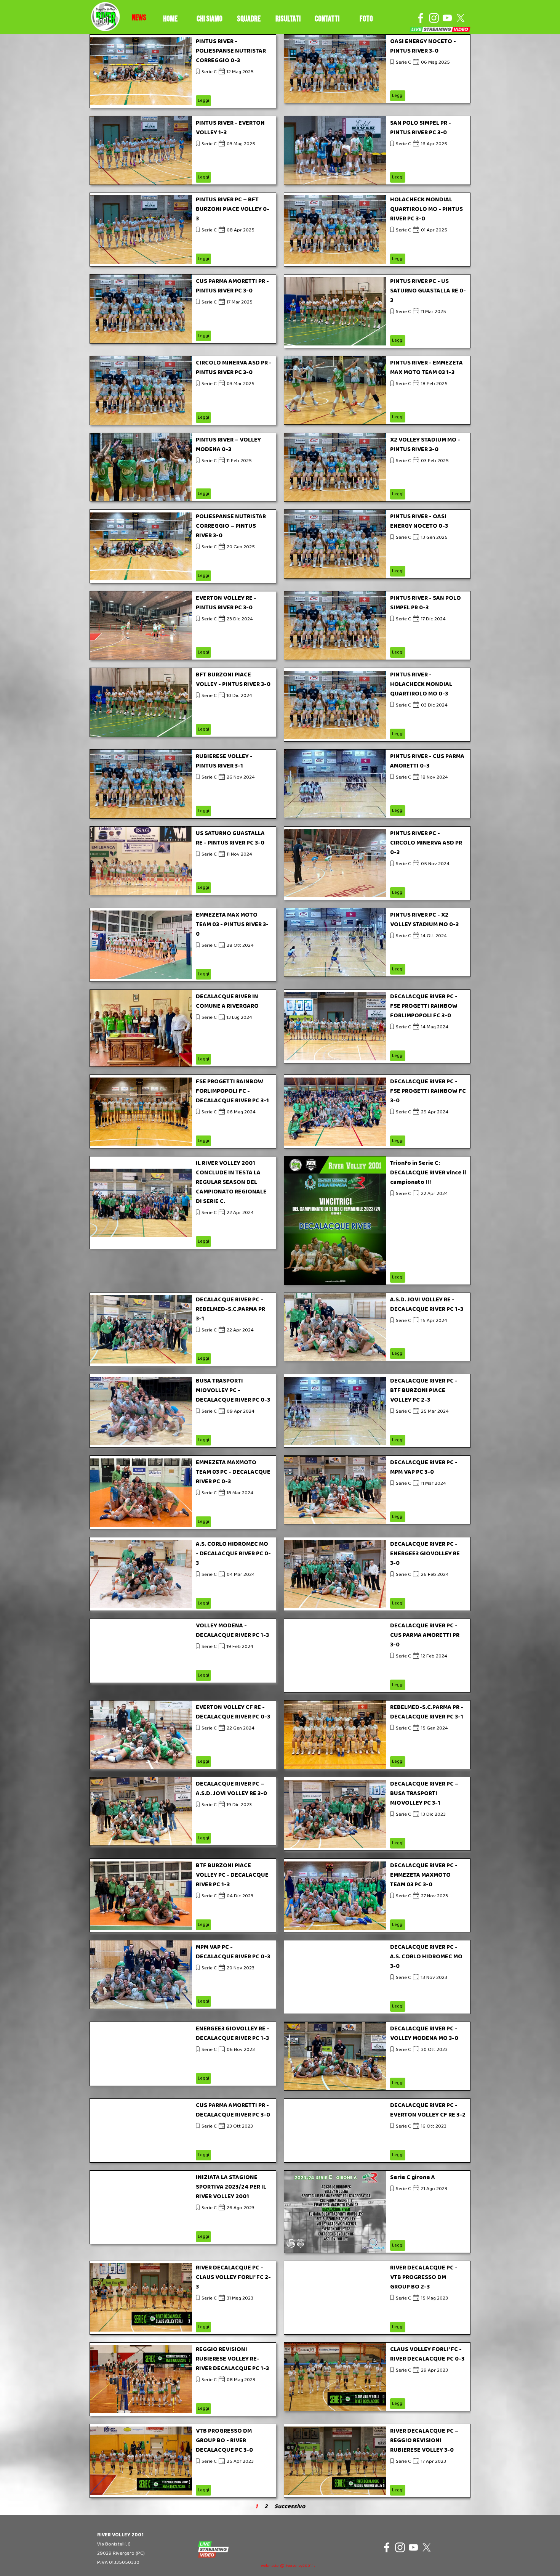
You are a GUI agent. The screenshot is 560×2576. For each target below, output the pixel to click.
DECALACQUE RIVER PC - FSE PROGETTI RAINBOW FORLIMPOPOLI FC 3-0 (424, 1006)
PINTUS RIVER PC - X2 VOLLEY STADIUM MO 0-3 (424, 920)
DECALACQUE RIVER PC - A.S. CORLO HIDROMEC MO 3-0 (426, 1957)
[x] (461, 18)
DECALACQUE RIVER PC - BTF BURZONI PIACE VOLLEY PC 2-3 (424, 1390)
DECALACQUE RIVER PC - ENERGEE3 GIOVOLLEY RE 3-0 (425, 1554)
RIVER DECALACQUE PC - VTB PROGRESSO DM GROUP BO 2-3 (424, 2277)
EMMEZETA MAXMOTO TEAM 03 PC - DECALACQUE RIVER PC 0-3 (233, 1472)
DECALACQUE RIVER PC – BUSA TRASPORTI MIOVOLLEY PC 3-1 (424, 1793)
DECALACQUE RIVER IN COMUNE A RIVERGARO (227, 1001)
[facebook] (421, 18)
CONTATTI (327, 19)
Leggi (203, 100)
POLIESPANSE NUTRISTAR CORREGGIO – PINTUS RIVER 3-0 (231, 526)
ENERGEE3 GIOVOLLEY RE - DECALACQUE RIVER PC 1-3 (233, 2033)
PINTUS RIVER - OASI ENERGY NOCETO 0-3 (419, 521)
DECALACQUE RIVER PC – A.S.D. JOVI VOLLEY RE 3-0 (231, 1789)
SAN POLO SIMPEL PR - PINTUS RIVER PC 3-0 (421, 128)
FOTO (366, 19)
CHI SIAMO (210, 19)
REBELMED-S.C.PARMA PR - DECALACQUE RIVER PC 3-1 (427, 1712)
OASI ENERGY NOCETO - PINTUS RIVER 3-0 (423, 46)
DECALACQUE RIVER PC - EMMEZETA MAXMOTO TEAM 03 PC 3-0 (424, 1875)
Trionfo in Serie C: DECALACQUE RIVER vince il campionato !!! (428, 1173)
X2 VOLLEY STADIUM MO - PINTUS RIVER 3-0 (425, 445)
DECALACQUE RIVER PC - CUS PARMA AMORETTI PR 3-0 (425, 1635)
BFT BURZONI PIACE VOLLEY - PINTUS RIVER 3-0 (233, 679)
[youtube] (447, 18)
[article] (183, 71)
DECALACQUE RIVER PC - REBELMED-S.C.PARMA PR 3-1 (230, 1309)
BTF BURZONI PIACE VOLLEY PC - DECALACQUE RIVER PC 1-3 (232, 1875)
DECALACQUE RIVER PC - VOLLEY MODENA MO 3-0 (424, 2033)
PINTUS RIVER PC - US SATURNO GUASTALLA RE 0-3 (428, 291)
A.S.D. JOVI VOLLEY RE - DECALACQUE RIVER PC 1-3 (427, 1304)
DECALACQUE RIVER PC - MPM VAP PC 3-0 (424, 1467)
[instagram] (434, 18)
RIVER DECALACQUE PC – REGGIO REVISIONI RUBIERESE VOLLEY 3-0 (424, 2440)
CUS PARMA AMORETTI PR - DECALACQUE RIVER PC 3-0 (233, 2110)
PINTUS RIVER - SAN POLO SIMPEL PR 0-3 (426, 603)
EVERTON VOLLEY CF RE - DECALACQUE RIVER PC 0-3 (233, 1712)
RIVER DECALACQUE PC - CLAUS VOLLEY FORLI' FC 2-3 (233, 2277)
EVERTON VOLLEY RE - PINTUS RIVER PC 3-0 (226, 603)
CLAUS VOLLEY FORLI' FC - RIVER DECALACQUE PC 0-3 (427, 2354)
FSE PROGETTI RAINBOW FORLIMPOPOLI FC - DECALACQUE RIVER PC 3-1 (232, 1091)
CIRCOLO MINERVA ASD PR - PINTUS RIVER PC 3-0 (234, 368)
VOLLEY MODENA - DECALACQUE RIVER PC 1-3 (232, 1630)
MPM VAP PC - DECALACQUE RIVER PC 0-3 (233, 1952)
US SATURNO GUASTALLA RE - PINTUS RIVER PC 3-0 (230, 838)
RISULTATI (288, 19)
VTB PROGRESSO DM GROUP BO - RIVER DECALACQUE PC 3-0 (224, 2440)
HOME (170, 19)
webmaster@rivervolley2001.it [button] (288, 2566)
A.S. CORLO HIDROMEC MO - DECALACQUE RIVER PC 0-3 (233, 1554)
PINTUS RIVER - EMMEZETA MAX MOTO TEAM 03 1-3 (426, 368)
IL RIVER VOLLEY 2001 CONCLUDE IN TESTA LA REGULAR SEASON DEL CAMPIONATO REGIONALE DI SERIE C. (231, 1182)
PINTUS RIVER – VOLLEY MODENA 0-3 (228, 445)
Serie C (209, 72)
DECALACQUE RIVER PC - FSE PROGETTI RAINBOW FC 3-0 (428, 1091)
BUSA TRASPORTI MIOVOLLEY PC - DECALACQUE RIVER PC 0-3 (233, 1390)
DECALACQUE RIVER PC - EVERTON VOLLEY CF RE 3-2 (428, 2110)
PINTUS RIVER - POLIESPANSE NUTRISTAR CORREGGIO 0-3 (231, 51)
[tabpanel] (139, 18)
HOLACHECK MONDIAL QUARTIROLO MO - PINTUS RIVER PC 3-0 (426, 209)
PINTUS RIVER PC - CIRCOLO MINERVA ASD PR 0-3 (426, 843)
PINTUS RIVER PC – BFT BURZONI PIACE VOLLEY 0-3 (233, 209)
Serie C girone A (413, 2177)
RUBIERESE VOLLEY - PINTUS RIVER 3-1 (224, 761)
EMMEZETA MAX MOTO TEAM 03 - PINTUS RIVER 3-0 (232, 924)
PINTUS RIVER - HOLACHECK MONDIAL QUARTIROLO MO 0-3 (421, 684)
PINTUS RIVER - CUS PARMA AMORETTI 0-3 (427, 761)
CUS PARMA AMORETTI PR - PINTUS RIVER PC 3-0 (232, 286)
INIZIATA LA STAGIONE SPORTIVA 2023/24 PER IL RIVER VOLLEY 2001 (231, 2187)
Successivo (290, 2506)
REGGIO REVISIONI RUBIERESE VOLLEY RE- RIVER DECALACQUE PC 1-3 (232, 2359)
